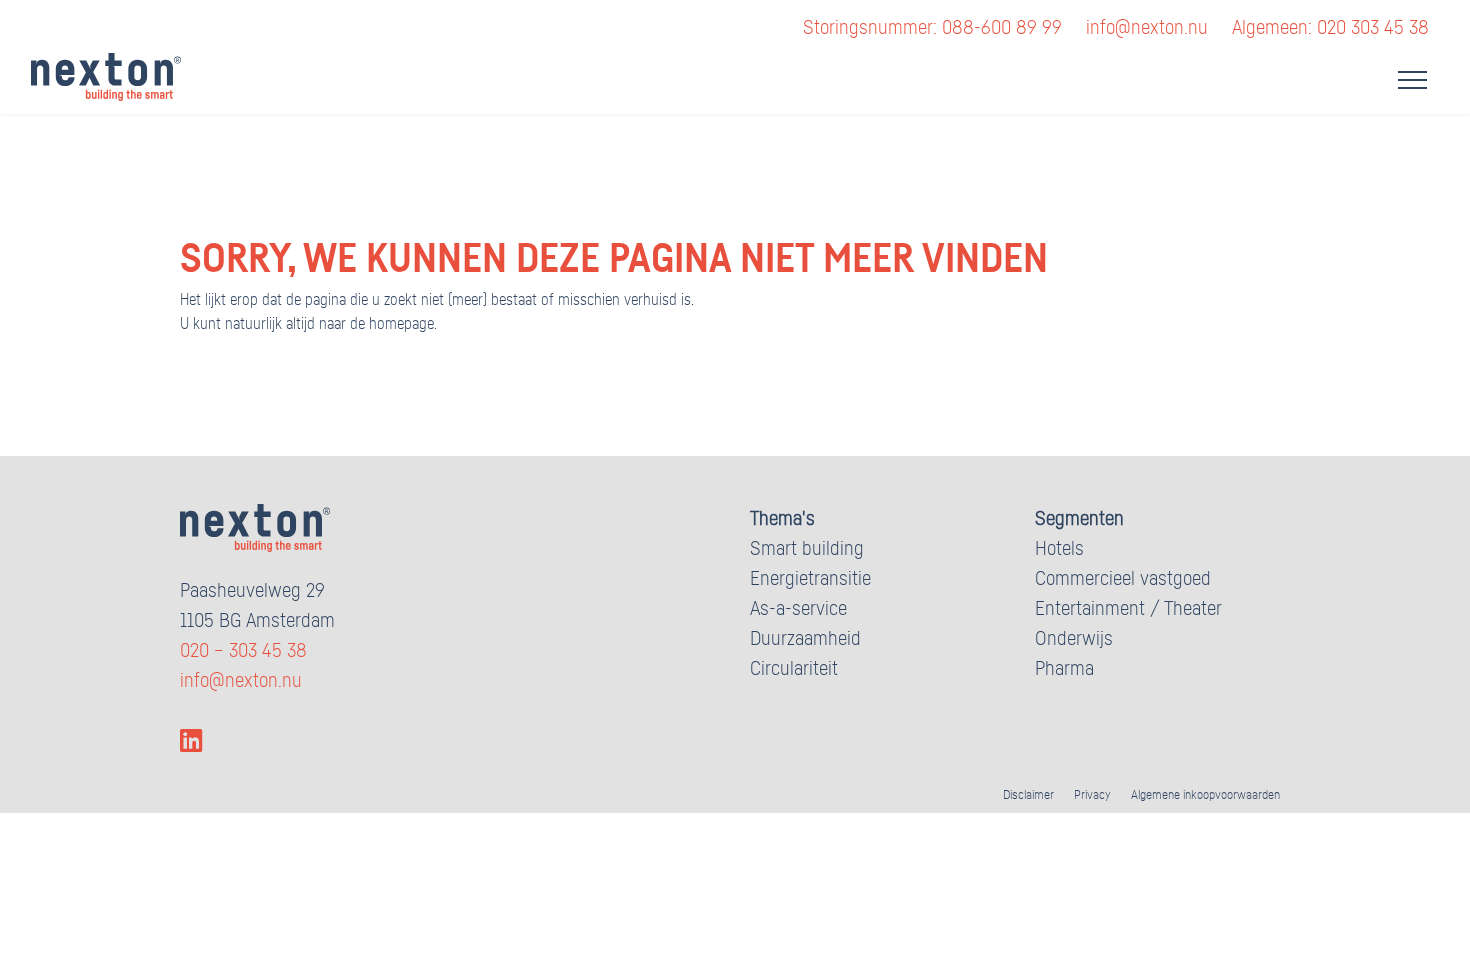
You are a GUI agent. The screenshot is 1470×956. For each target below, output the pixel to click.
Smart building (807, 549)
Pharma (1064, 669)
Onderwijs (1074, 639)
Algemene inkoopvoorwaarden (1205, 795)
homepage (401, 324)
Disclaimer (1028, 795)
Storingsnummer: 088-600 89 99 (932, 28)
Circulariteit (794, 669)
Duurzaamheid (805, 639)
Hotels (1059, 549)
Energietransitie (810, 579)
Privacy (1092, 795)
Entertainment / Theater (1128, 609)
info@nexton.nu (1147, 28)
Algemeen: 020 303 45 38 (1330, 28)
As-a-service (798, 609)
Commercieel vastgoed (1123, 579)
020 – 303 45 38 (243, 651)
